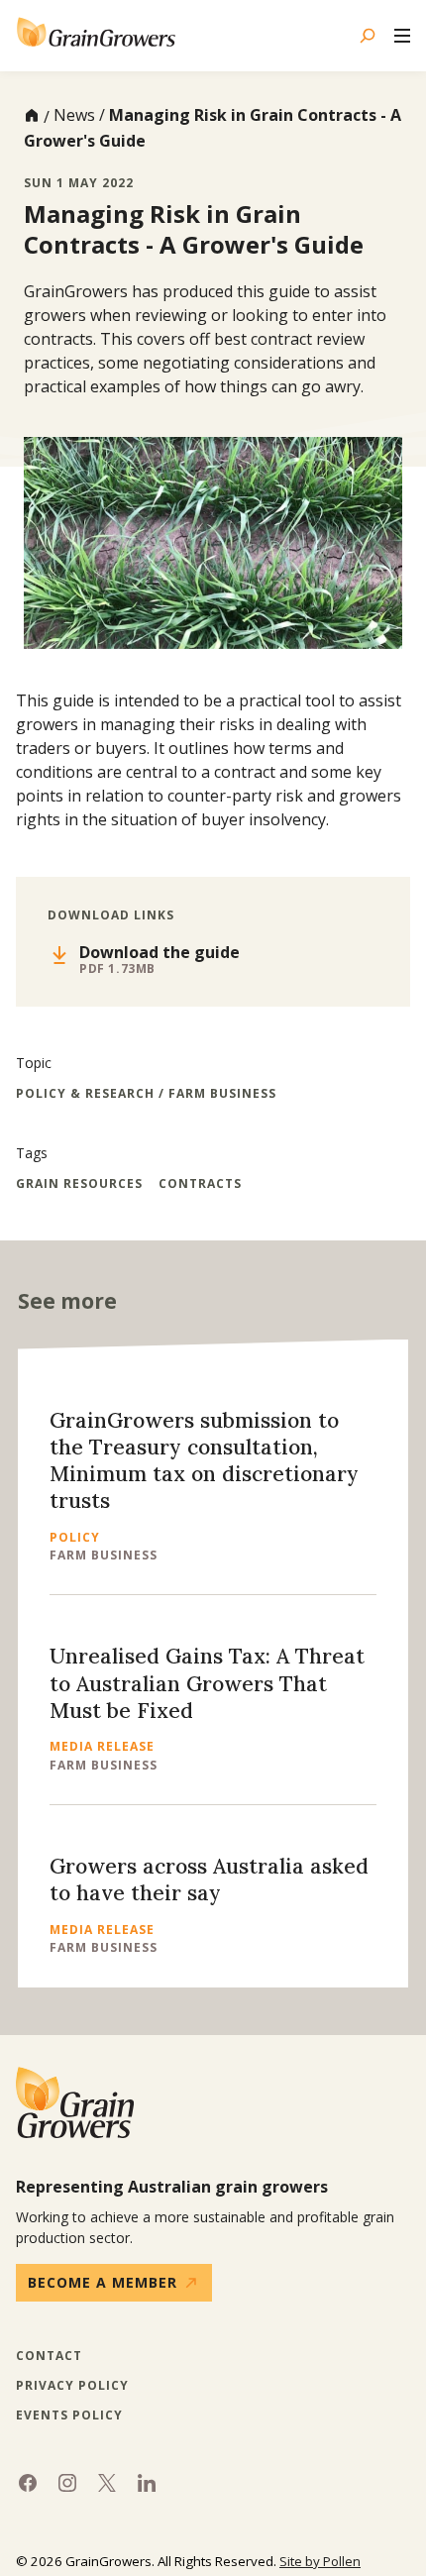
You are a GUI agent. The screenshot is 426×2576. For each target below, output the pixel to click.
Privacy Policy (72, 2386)
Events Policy (69, 2415)
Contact (49, 2356)
